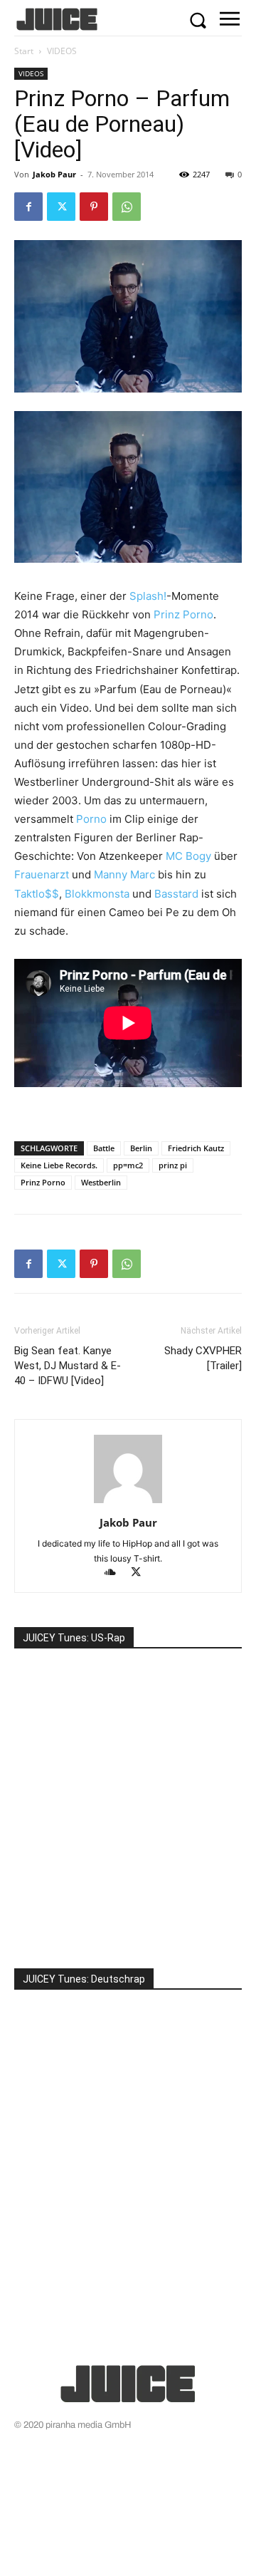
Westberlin (101, 1182)
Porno (91, 819)
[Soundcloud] (117, 1573)
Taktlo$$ (37, 894)
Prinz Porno (183, 614)
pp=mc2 (128, 1165)
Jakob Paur (54, 174)
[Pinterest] (94, 207)
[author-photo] (128, 1503)
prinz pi (173, 1165)
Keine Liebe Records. (59, 1165)
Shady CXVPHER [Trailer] (203, 1358)
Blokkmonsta (97, 894)
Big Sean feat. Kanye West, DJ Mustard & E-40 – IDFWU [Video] (68, 1366)
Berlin (141, 1148)
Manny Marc (124, 874)
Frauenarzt (42, 874)
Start (24, 51)
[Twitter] (61, 207)
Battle (104, 1148)
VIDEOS (62, 51)
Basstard (176, 894)
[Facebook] (28, 207)
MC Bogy (188, 856)
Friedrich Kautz (196, 1148)
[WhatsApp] (127, 207)
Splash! (148, 596)
